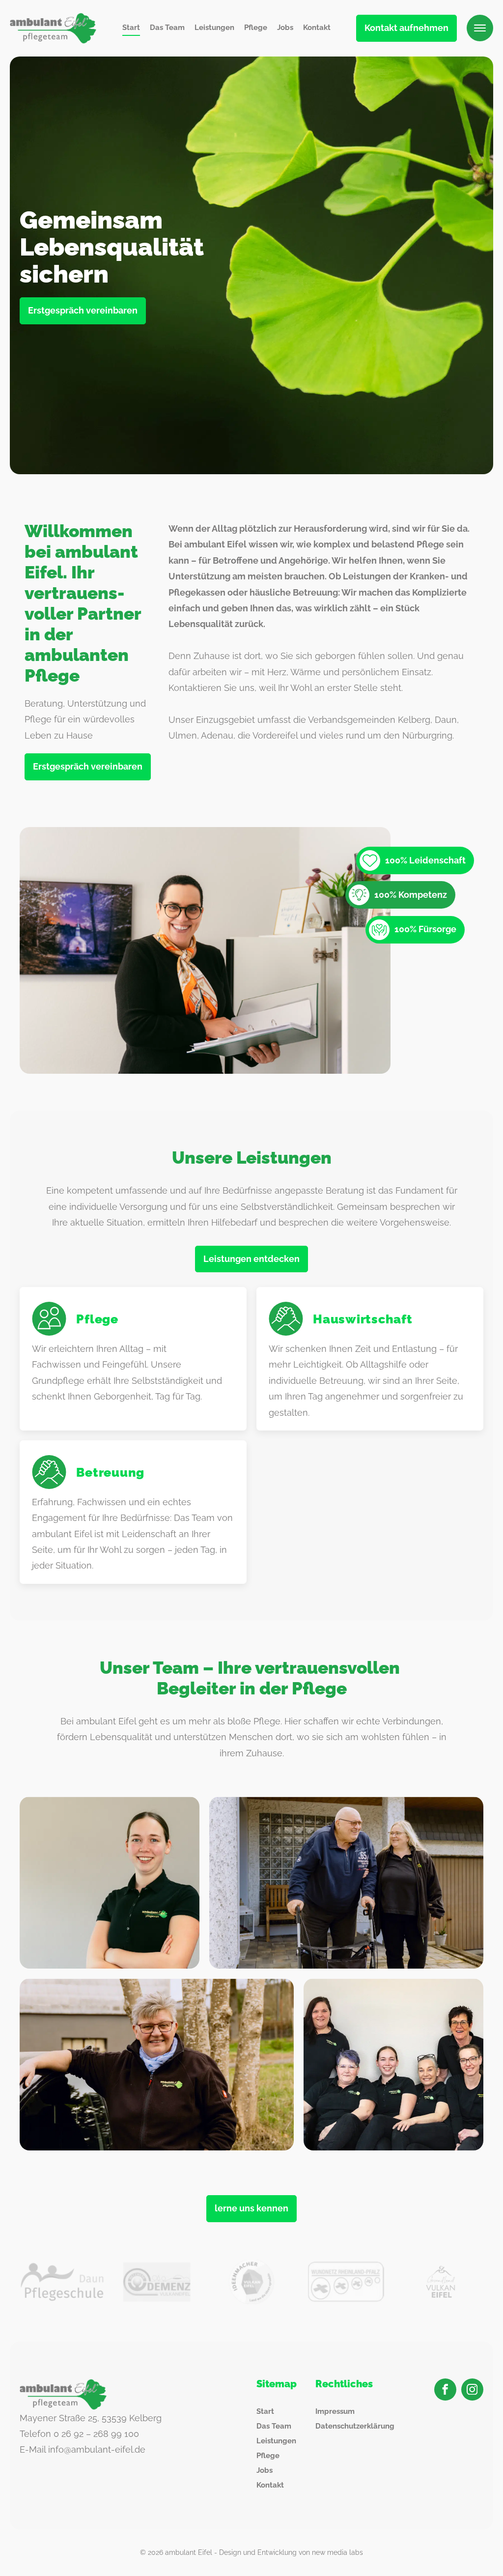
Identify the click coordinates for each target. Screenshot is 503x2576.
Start (131, 28)
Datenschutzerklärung (355, 2426)
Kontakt (317, 28)
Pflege (256, 28)
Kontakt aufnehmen (406, 28)
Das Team (167, 28)
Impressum (335, 2411)
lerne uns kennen (251, 2208)
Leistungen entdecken (251, 1259)
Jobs (285, 28)
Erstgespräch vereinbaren (83, 310)
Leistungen (214, 28)
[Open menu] (480, 28)
